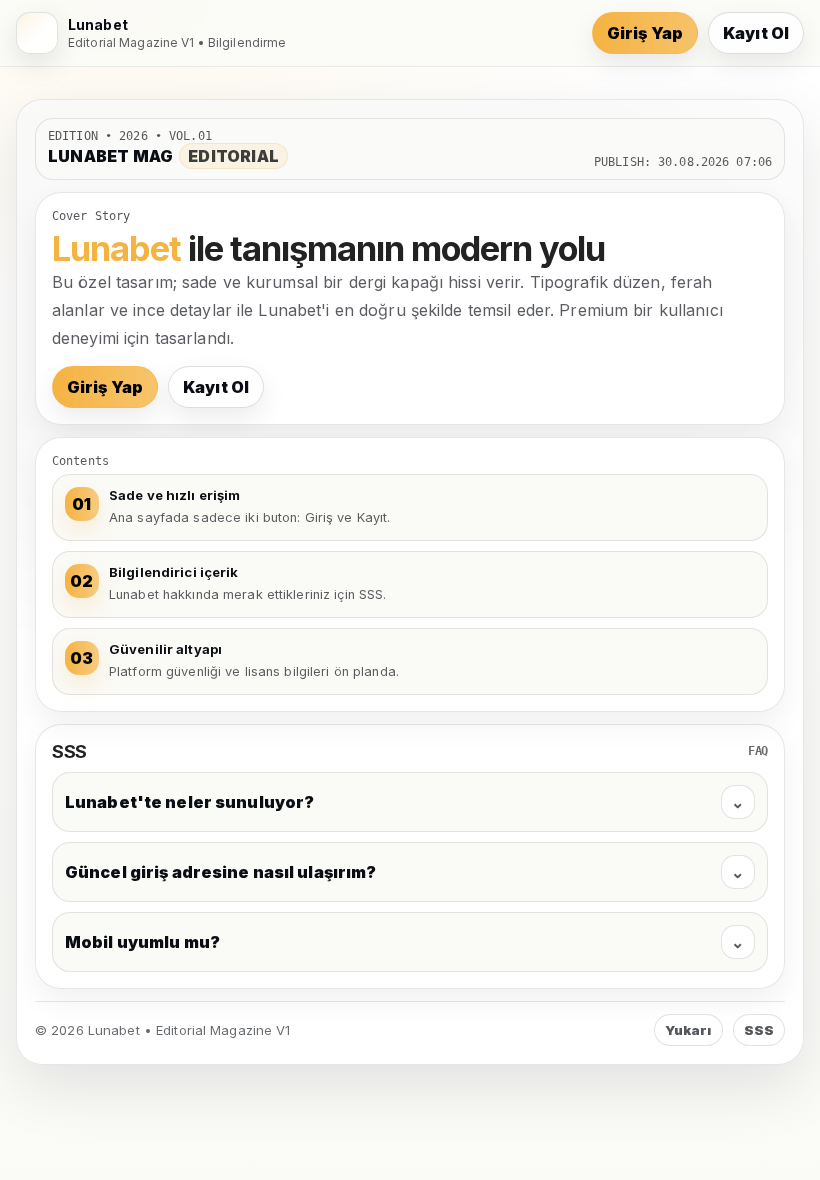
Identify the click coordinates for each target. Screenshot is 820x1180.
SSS (759, 1030)
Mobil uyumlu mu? (405, 942)
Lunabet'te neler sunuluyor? (405, 802)
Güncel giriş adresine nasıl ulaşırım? (405, 872)
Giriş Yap (645, 33)
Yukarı (688, 1030)
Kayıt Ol (756, 33)
